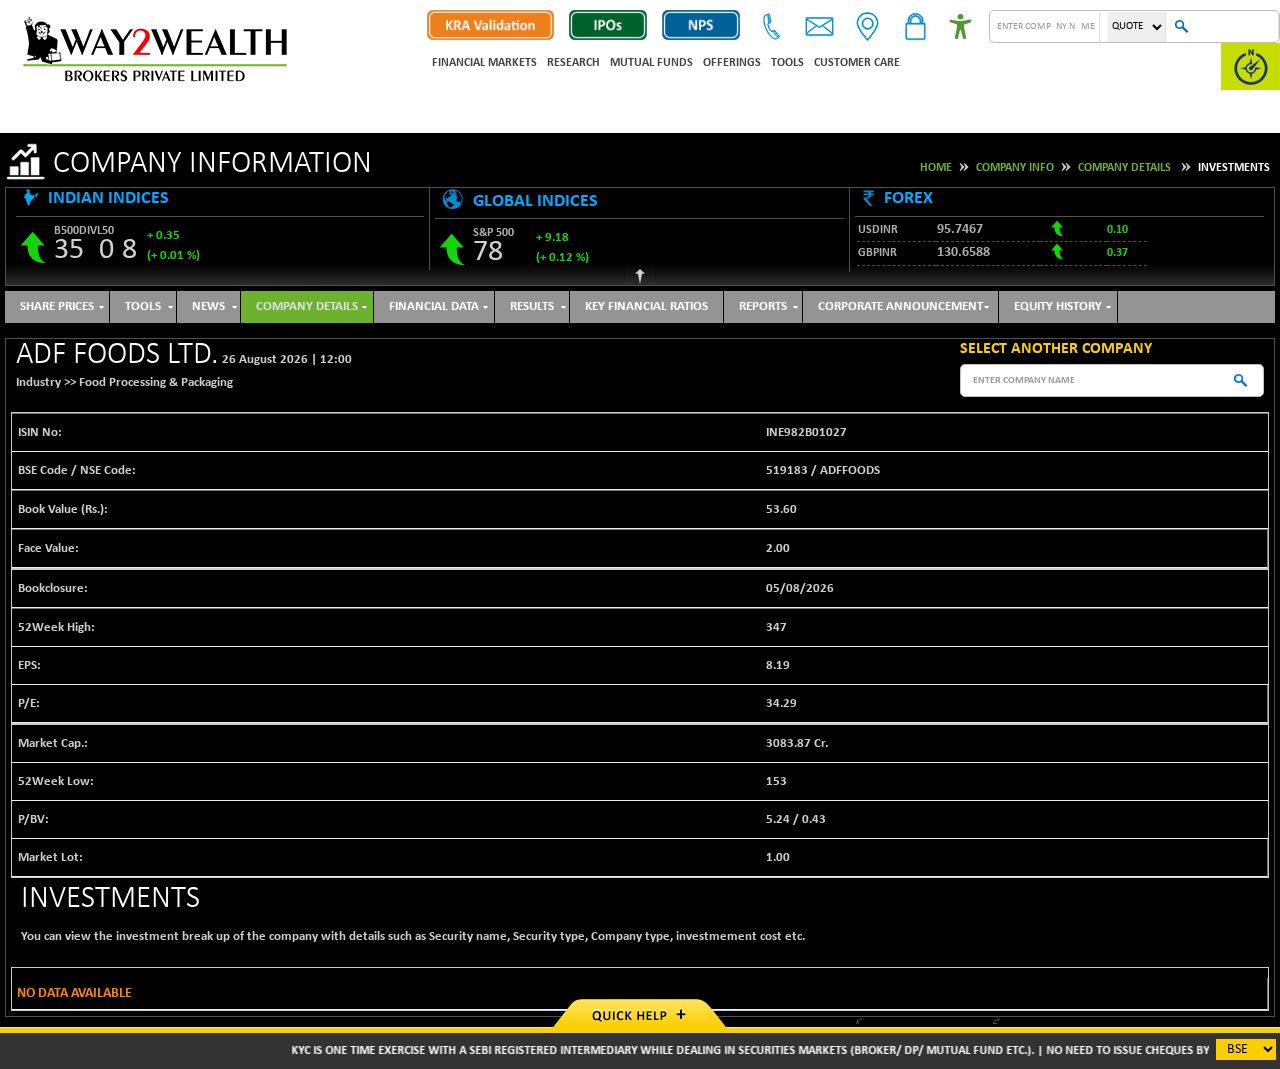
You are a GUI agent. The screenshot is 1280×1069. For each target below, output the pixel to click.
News (208, 306)
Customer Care (857, 63)
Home (936, 168)
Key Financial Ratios (646, 306)
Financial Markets (484, 63)
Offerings (732, 63)
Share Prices (57, 306)
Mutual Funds (651, 63)
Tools (787, 63)
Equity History (1058, 306)
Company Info (1015, 168)
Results (532, 306)
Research (573, 63)
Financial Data (434, 306)
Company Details (1124, 168)
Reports (763, 306)
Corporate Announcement (900, 306)
